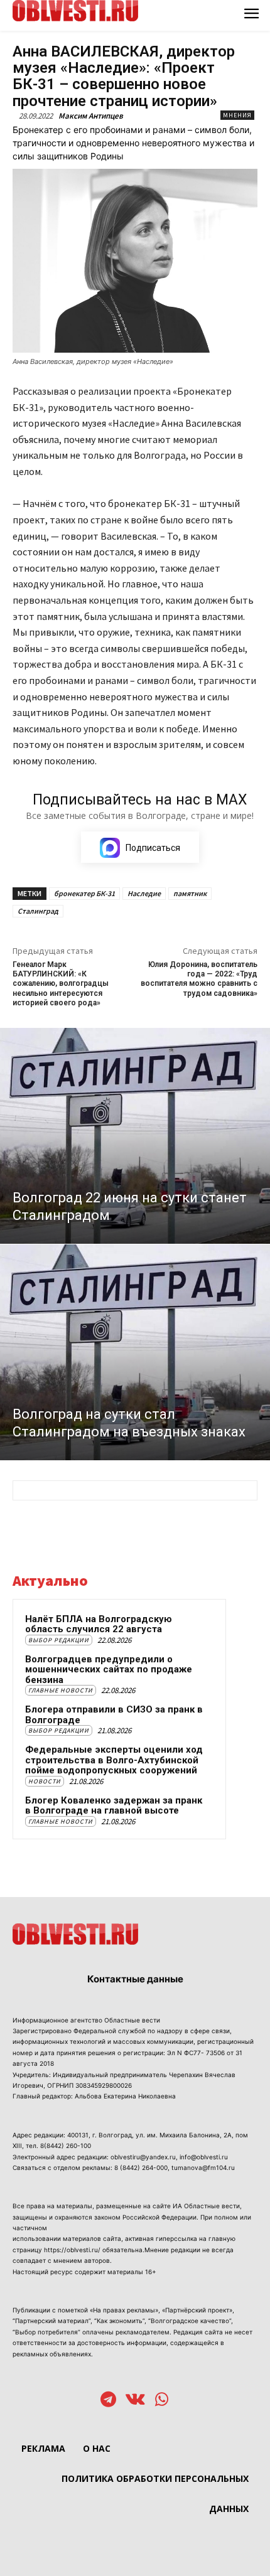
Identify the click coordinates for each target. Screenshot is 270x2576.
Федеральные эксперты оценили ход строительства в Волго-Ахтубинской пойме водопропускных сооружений (114, 1760)
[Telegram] (108, 2401)
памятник (190, 893)
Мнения (237, 115)
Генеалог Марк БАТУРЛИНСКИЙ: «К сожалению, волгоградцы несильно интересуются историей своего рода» (61, 984)
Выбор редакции (59, 1640)
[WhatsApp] (162, 2401)
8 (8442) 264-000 (141, 2167)
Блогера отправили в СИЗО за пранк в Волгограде (114, 1715)
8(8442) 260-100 (66, 2146)
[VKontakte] (135, 2401)
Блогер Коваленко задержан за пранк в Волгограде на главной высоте (114, 1806)
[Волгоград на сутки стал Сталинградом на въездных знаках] (135, 1352)
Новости (45, 1781)
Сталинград (38, 911)
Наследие (144, 893)
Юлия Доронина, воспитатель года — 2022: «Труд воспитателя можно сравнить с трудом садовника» (199, 979)
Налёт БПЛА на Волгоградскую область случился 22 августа (99, 1624)
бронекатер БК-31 (84, 893)
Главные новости (61, 1690)
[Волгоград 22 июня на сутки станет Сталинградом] (135, 1136)
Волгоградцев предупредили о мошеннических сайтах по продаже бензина (109, 1670)
